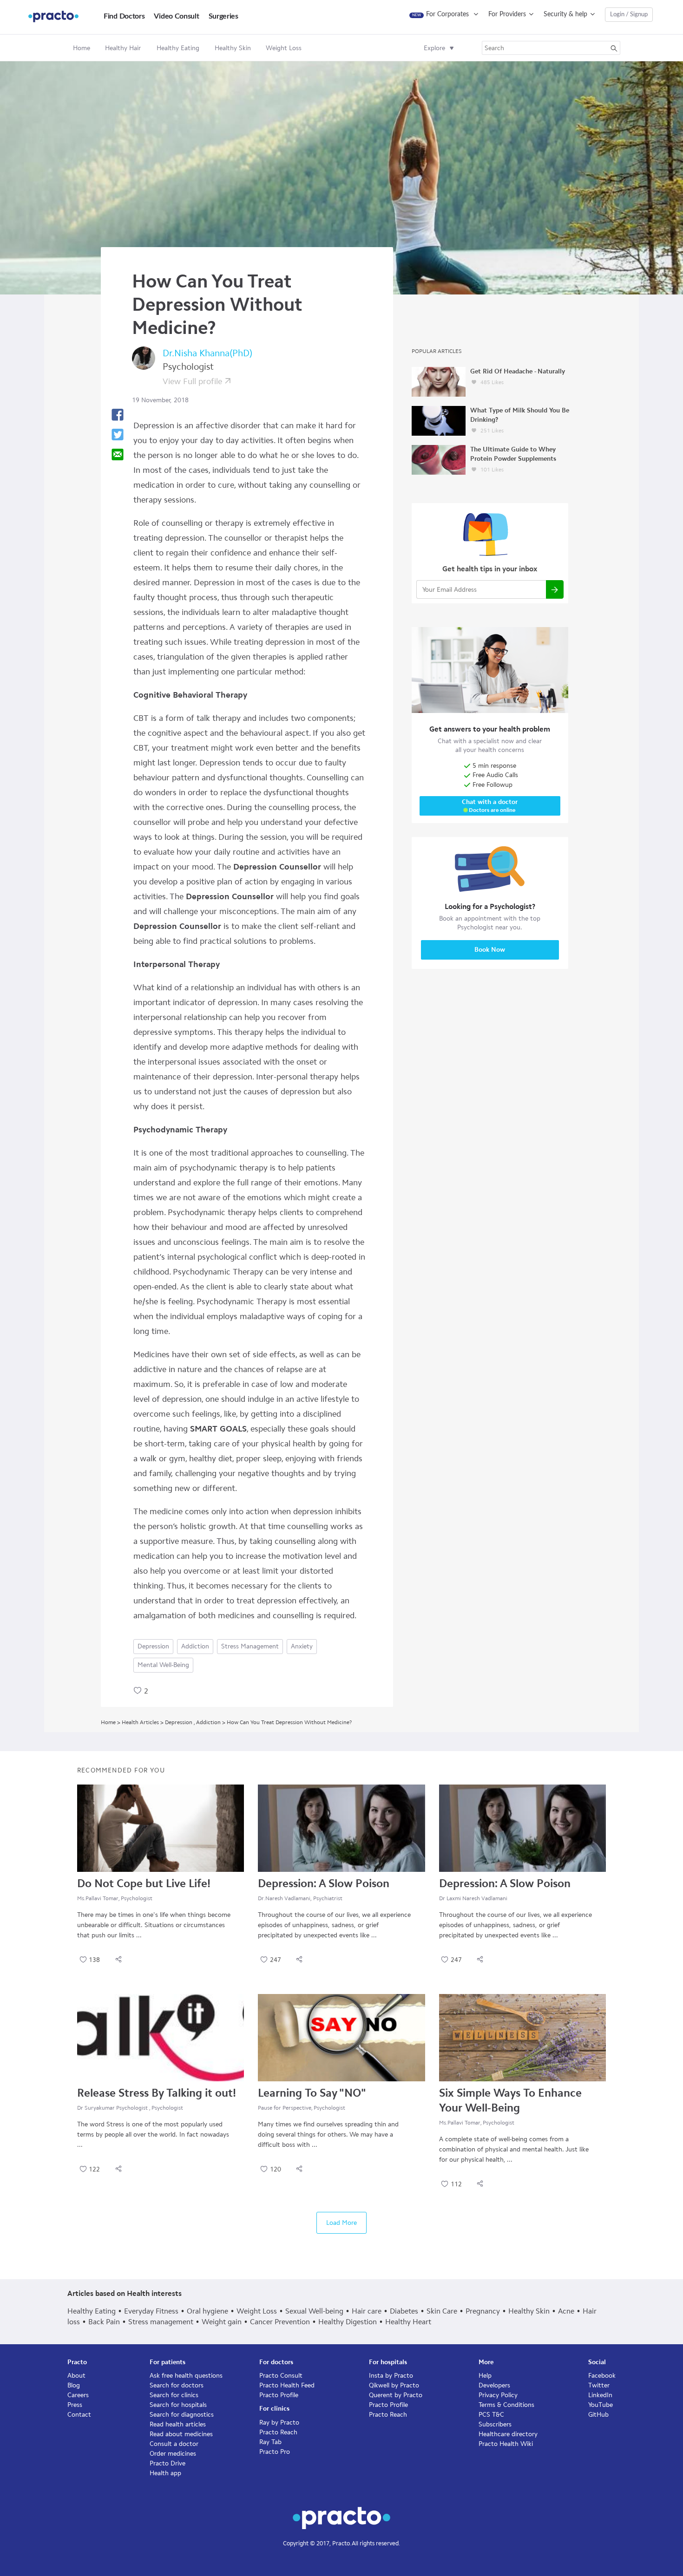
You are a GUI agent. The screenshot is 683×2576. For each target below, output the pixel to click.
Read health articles (178, 2424)
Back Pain (104, 2322)
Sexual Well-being (314, 2311)
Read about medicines (181, 2434)
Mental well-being (163, 1665)
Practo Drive (167, 2463)
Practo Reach (278, 2432)
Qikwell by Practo (394, 2385)
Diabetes (404, 2311)
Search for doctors (177, 2385)
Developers (494, 2385)
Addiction (195, 1646)
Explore (434, 48)
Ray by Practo (279, 2422)
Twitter (599, 2385)
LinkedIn (600, 2395)
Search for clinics (174, 2395)
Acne (566, 2311)
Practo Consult (281, 2376)
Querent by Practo (396, 2395)
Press (75, 2405)
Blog (74, 2385)
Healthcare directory (508, 2434)
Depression (153, 1646)
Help (485, 2376)
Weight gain (222, 2322)
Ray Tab (270, 2442)
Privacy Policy (498, 2395)
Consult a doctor (174, 2444)
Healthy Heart (408, 2322)
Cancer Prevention (280, 2322)
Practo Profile (279, 2395)
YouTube (601, 2405)
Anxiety (302, 1646)
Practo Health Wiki (506, 2444)
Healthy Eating (92, 2311)
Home (82, 48)
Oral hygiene (207, 2311)
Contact (79, 2415)
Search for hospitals (178, 2405)
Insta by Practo (391, 2376)
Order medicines (173, 2454)
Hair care (367, 2311)
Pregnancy (483, 2311)
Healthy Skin (529, 2311)
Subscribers (495, 2424)
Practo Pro (275, 2452)
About (76, 2376)
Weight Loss (257, 2311)
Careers (78, 2395)
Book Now (490, 950)
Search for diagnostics (182, 2415)
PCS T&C (491, 2415)
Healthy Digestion (348, 2322)
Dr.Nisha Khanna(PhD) (207, 353)
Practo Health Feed (287, 2385)
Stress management (250, 1646)
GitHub (598, 2415)
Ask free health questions (186, 2376)
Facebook (602, 2376)
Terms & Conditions (506, 2405)
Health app (165, 2473)
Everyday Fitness (151, 2311)
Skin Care (442, 2311)
